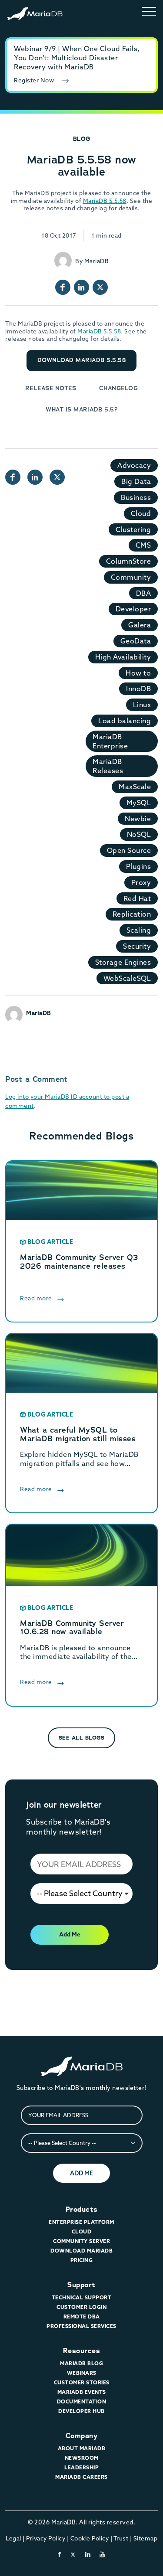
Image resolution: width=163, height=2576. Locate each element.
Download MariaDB (81, 2251)
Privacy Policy (46, 2538)
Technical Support (82, 2297)
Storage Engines (123, 962)
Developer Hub (81, 2411)
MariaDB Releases (108, 766)
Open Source (129, 850)
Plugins (139, 866)
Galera (140, 625)
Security (137, 946)
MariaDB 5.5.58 (105, 201)
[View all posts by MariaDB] (63, 261)
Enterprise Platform (81, 2222)
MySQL (139, 803)
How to (138, 673)
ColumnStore (129, 561)
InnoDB (138, 689)
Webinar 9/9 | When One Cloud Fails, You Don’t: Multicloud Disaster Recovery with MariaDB (77, 58)
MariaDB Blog (81, 2363)
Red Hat (137, 898)
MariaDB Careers (81, 2477)
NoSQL (139, 834)
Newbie (138, 819)
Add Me (70, 1934)
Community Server (81, 2241)
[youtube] (102, 2554)
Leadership (81, 2467)
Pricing (82, 2260)
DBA (144, 593)
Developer (133, 609)
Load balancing (125, 721)
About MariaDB (82, 2448)
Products (82, 2209)
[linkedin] (88, 2554)
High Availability (123, 657)
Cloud (141, 513)
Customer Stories (82, 2382)
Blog (82, 139)
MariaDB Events (82, 2392)
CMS (143, 545)
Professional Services (81, 2326)
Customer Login (81, 2307)
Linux (142, 705)
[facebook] (60, 2554)
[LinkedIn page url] (81, 287)
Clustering (133, 529)
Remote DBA (82, 2316)
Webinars (82, 2373)
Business (136, 497)
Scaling (139, 930)
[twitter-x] (73, 2554)
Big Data (136, 481)
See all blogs (82, 1738)
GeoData (136, 641)
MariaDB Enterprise (110, 741)
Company (82, 2436)
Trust (121, 2538)
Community (131, 577)
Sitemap (146, 2538)
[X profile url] (100, 287)
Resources (82, 2351)
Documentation (82, 2401)
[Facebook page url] (63, 287)
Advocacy (134, 465)
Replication (132, 914)
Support (81, 2285)
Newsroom (82, 2458)
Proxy (141, 882)
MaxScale (135, 787)
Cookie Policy (90, 2538)
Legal (13, 2538)
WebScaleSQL (127, 978)
